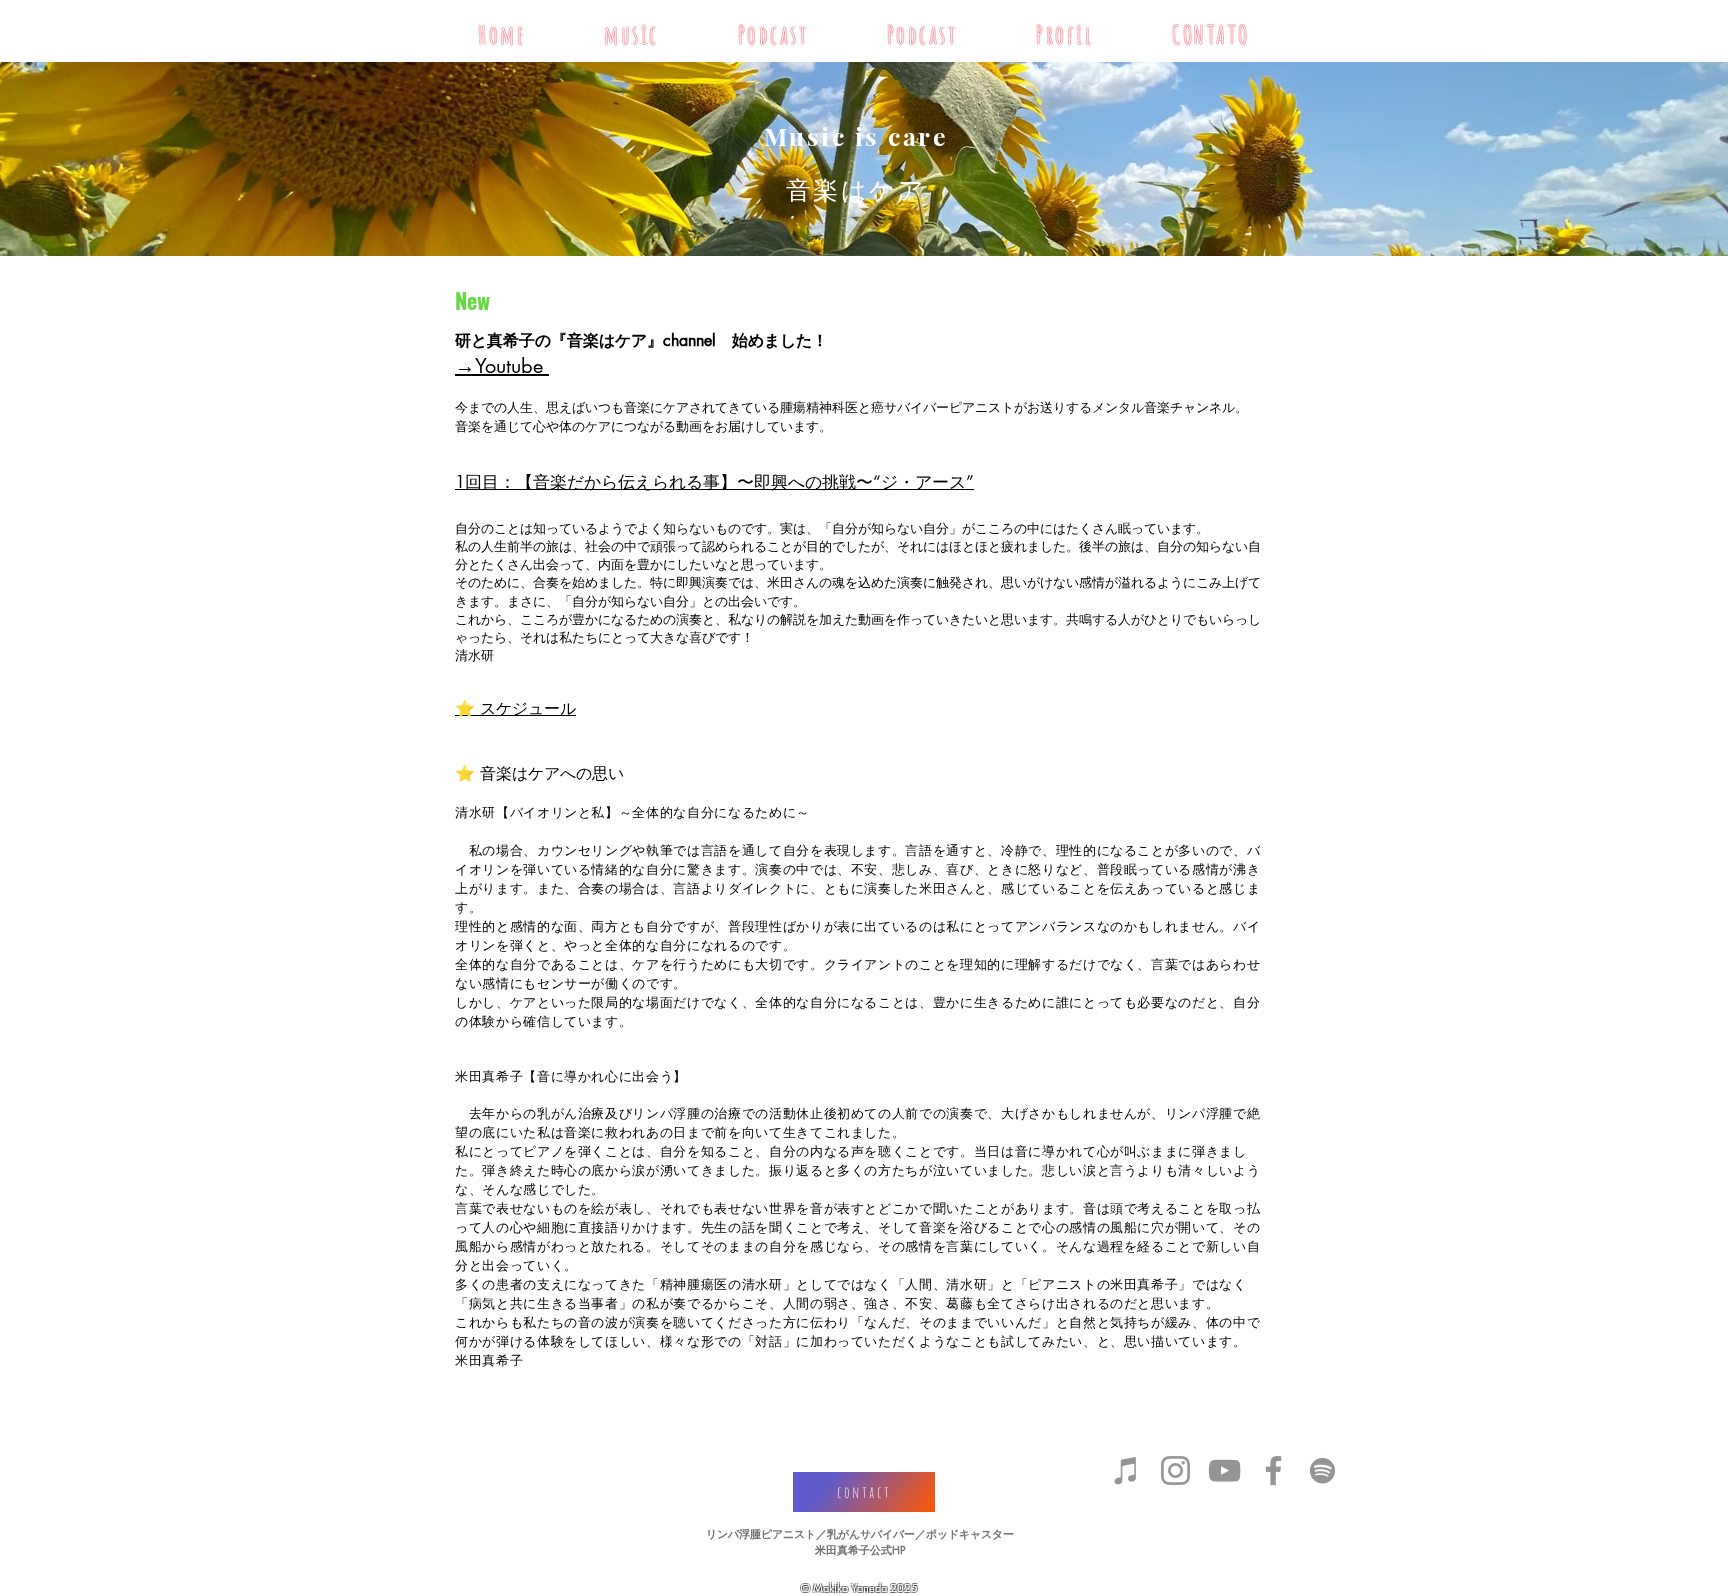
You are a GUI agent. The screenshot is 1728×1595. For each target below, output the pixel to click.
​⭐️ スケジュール (515, 708)
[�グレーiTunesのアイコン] (1126, 1470)
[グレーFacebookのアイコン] (1273, 1470)
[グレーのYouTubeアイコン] (1224, 1470)
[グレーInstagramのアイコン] (1175, 1470)
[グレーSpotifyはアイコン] (1322, 1470)
